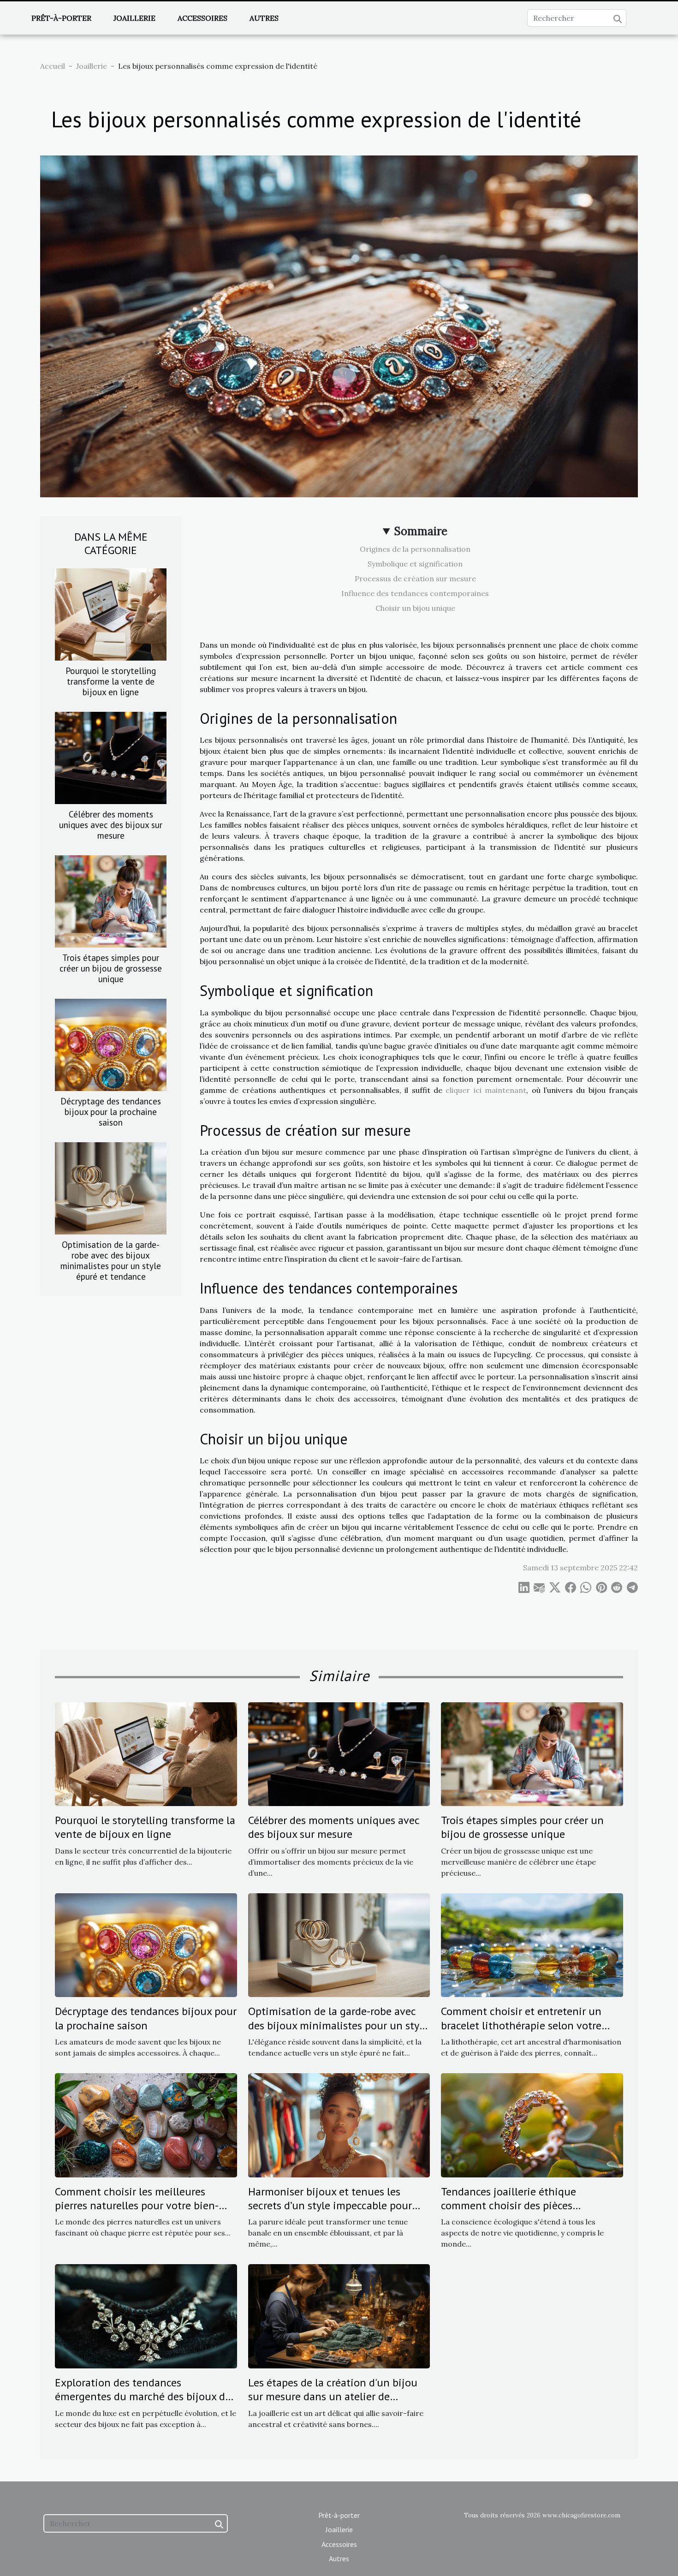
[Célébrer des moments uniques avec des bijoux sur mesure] (111, 757)
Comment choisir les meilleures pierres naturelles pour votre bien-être (137, 2206)
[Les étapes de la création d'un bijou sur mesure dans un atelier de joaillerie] (339, 2315)
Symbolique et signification (415, 564)
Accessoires (202, 18)
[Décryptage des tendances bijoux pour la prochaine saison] (111, 1044)
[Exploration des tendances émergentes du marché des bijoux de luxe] (146, 2315)
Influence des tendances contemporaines (415, 593)
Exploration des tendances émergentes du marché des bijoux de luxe (143, 2397)
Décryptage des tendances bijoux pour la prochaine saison (111, 1112)
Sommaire (421, 531)
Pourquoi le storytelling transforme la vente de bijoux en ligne (111, 681)
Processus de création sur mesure (415, 578)
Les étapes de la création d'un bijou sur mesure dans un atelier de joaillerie (333, 2397)
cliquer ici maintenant (486, 1090)
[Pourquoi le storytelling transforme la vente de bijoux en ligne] (111, 614)
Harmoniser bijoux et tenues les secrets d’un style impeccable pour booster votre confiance (330, 2206)
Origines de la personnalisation (415, 549)
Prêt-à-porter (61, 18)
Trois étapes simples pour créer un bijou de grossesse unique (111, 968)
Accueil (53, 66)
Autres (264, 18)
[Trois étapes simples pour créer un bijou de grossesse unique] (111, 900)
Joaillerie (134, 18)
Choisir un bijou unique (415, 608)
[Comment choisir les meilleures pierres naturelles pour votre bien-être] (146, 2124)
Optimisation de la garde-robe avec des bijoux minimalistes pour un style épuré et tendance (111, 1260)
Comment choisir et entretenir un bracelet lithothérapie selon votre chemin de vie (521, 2025)
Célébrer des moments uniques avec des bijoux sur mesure (111, 825)
